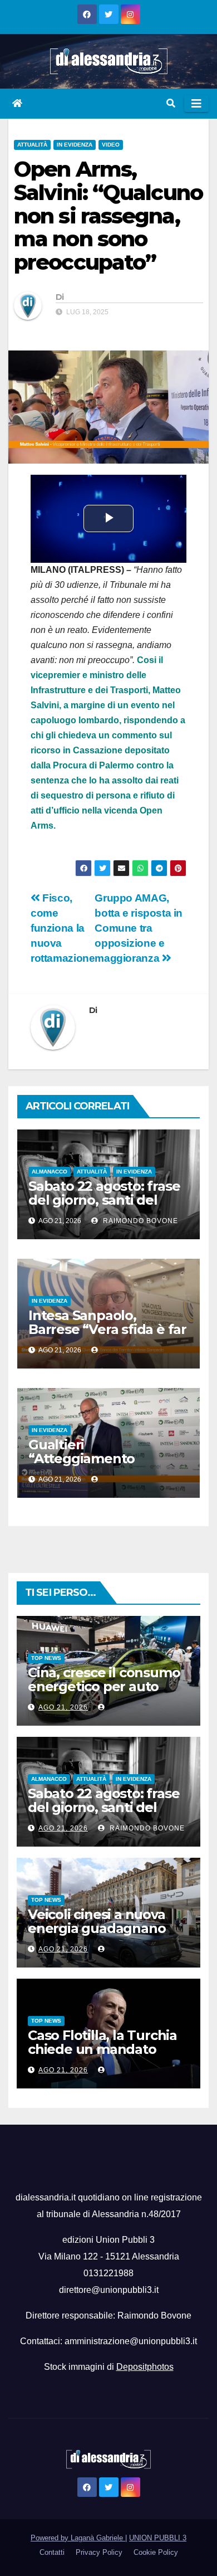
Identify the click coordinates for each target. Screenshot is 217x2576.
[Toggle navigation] (196, 104)
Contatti (52, 2552)
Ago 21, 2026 (63, 1707)
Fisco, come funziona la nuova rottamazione (63, 928)
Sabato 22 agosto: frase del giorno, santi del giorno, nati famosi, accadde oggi (104, 1207)
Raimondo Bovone (139, 1221)
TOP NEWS (46, 1658)
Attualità (32, 145)
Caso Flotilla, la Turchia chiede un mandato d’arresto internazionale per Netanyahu (106, 2056)
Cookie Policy (156, 2552)
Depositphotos (145, 2367)
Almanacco (50, 1172)
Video (111, 145)
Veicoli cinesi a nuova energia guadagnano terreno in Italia (97, 1928)
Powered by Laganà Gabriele (78, 2538)
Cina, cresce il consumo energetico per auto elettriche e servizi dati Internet (104, 1693)
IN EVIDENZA (75, 145)
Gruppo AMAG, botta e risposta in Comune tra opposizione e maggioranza (139, 928)
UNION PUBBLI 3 (158, 2538)
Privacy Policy (99, 2552)
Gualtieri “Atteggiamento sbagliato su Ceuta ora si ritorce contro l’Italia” (107, 1465)
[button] (171, 103)
